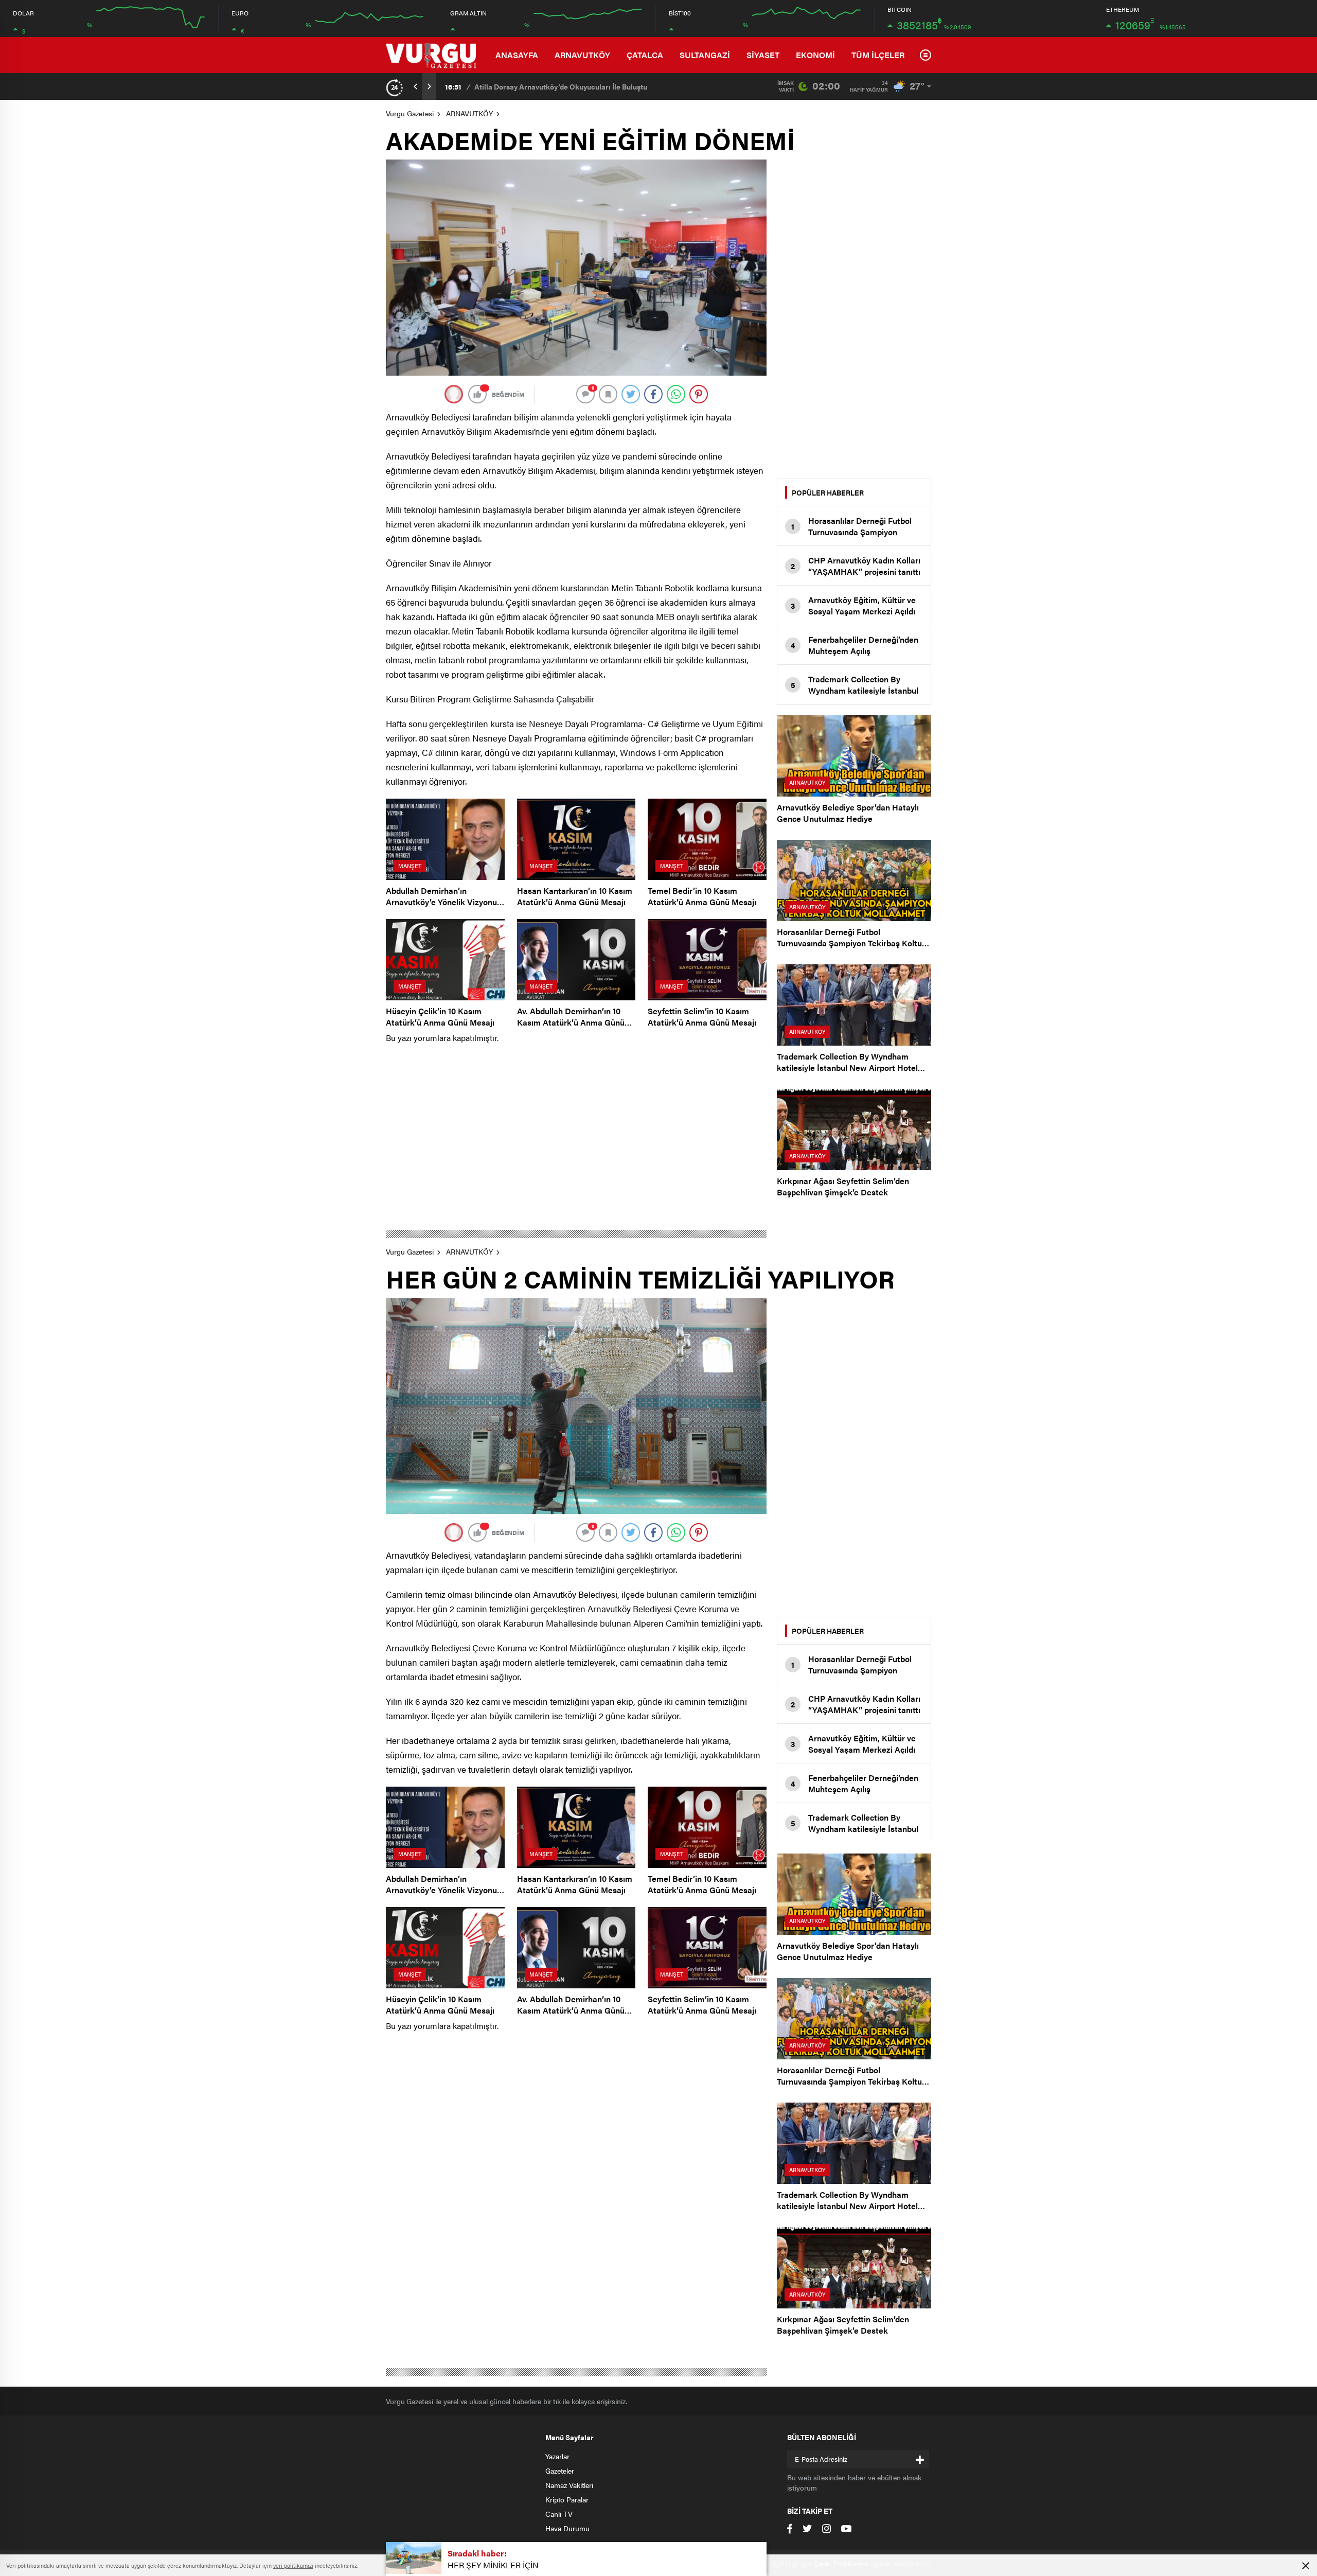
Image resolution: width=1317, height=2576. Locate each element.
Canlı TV (559, 2514)
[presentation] (416, 86)
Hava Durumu (567, 2528)
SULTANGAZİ (705, 55)
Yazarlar (557, 2456)
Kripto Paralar (567, 2499)
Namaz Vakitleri (569, 2485)
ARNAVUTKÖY (582, 55)
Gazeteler (560, 2471)
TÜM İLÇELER (878, 55)
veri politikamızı (293, 2565)
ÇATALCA (645, 55)
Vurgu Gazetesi (410, 113)
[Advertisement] (854, 314)
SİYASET (763, 55)
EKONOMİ (815, 55)
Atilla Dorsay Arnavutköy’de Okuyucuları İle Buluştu (561, 86)
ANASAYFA (517, 55)
